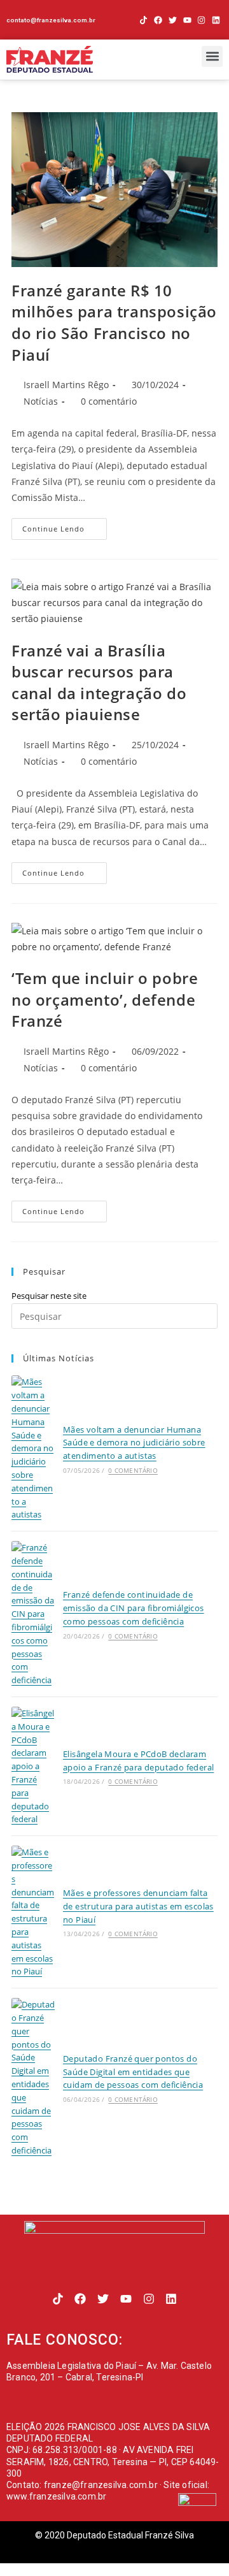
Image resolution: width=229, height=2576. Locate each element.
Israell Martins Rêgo (66, 385)
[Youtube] (187, 20)
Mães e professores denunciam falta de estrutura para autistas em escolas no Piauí (138, 1906)
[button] (212, 56)
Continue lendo (65, 526)
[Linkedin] (216, 20)
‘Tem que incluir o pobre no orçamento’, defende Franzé (105, 999)
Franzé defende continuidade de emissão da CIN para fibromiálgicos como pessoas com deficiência (134, 1608)
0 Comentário (133, 1470)
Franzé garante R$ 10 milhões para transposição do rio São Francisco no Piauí (114, 322)
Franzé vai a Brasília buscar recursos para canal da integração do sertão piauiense (99, 683)
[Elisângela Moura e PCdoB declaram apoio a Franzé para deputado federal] (33, 1766)
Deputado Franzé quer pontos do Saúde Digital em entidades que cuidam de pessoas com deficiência (133, 2072)
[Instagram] (201, 20)
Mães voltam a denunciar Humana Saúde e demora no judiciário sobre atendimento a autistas (134, 1443)
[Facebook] (158, 20)
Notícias (41, 401)
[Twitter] (173, 20)
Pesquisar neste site (49, 1296)
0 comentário (109, 401)
